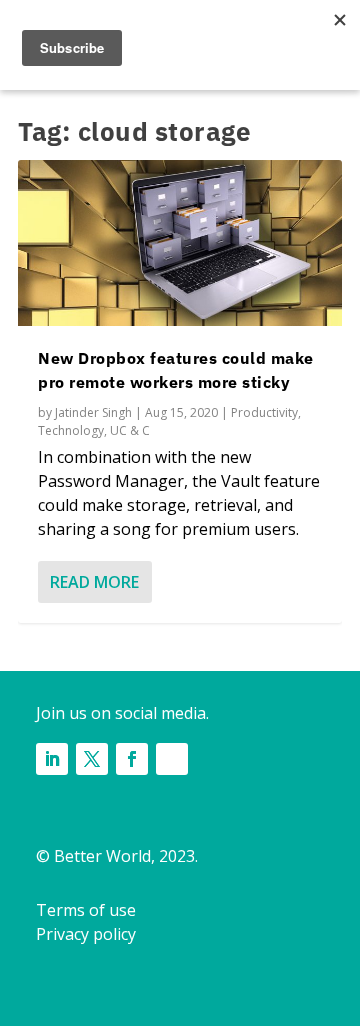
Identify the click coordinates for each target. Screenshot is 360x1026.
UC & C (130, 430)
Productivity (264, 412)
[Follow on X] (92, 759)
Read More (94, 582)
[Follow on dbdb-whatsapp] (172, 759)
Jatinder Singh (93, 412)
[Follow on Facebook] (132, 759)
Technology (71, 430)
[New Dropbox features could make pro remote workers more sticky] (180, 243)
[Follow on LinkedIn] (52, 759)
